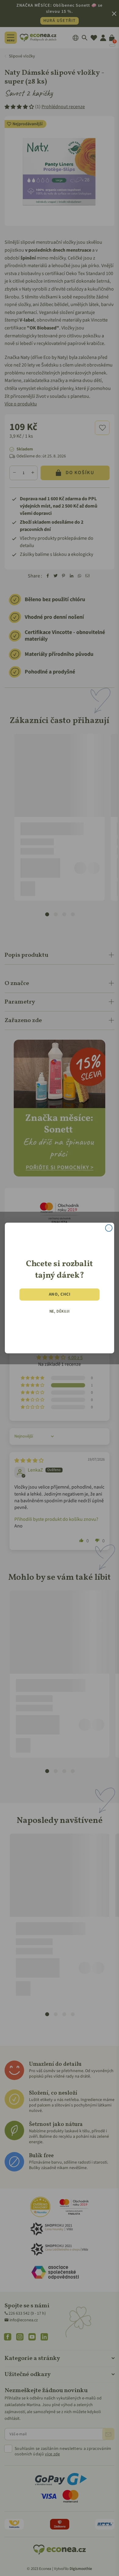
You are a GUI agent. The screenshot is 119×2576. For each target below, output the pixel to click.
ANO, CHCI (60, 1294)
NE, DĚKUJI (60, 1311)
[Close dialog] (109, 1228)
